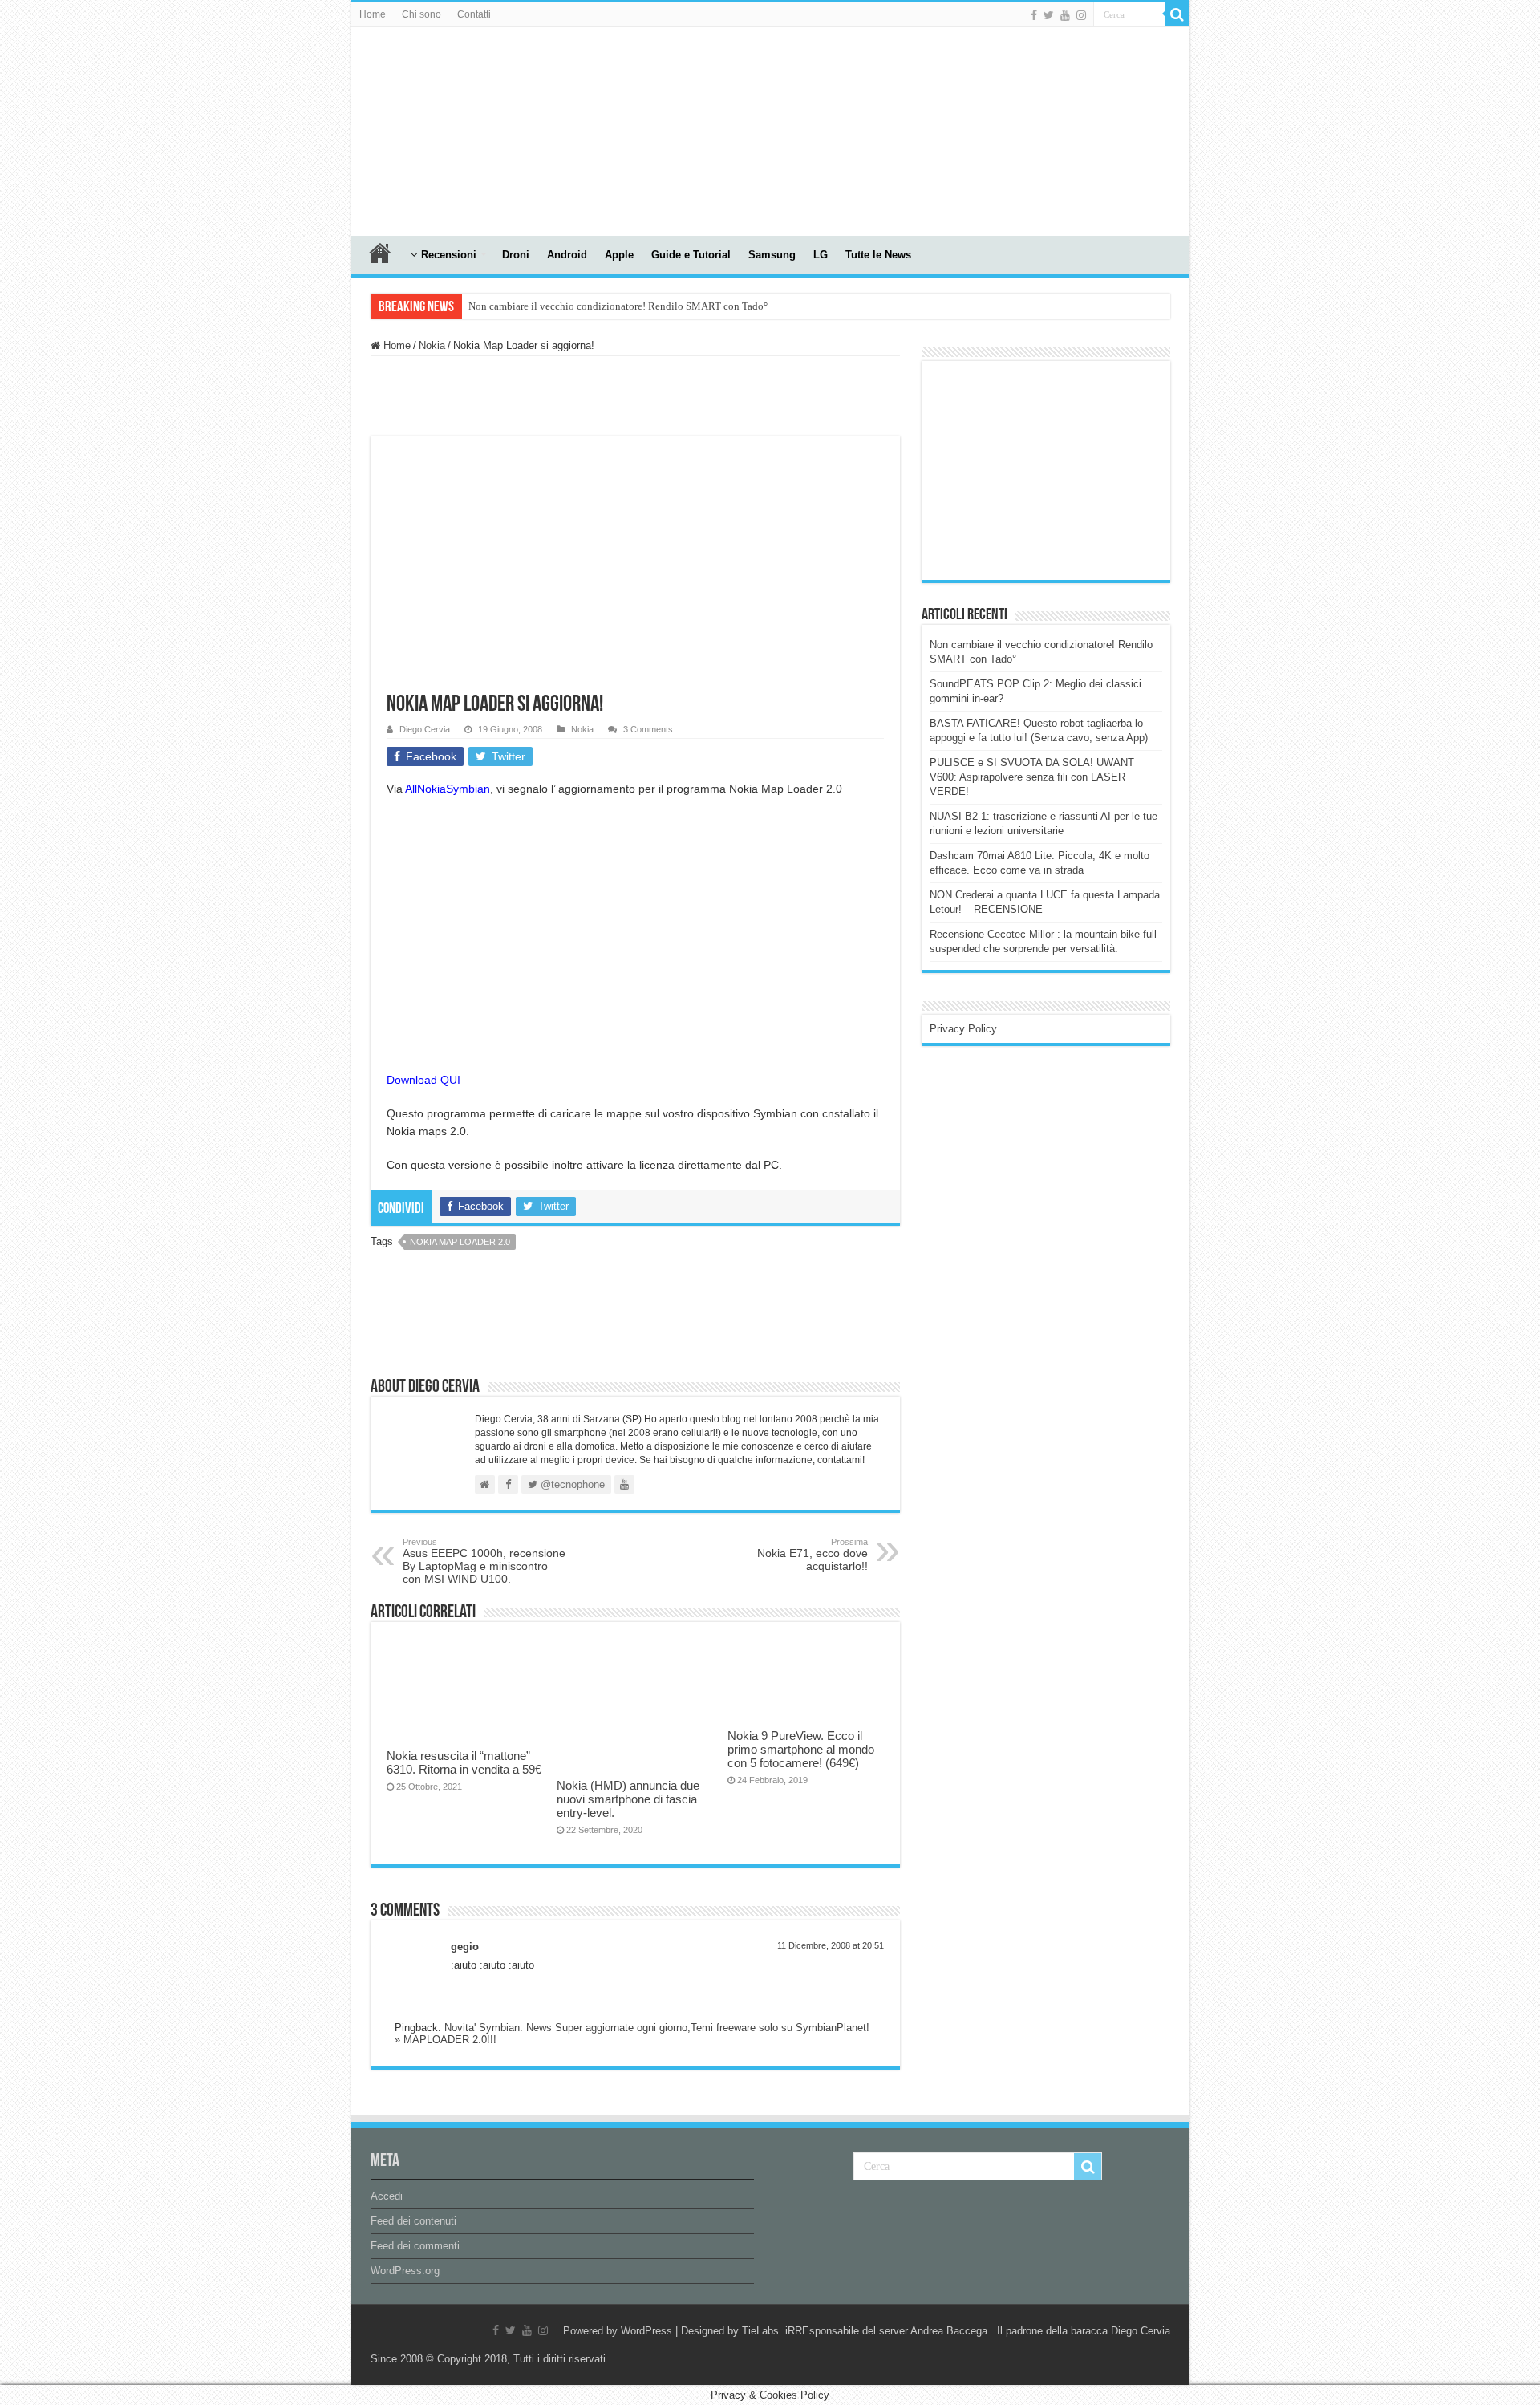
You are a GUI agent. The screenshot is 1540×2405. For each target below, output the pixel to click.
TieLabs (760, 2331)
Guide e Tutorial (691, 255)
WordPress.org (405, 2271)
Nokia (432, 345)
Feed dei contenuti (413, 2221)
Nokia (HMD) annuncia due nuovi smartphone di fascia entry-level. (628, 1799)
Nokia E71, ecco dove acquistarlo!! (813, 1555)
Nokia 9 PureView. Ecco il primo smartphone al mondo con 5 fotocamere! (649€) (801, 1749)
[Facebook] (1034, 15)
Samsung (772, 255)
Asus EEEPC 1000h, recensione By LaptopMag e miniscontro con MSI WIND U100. (484, 1561)
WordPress (646, 2331)
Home (373, 14)
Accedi (387, 2196)
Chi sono (421, 14)
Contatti (474, 14)
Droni (516, 255)
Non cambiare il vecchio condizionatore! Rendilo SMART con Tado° (618, 306)
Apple (619, 255)
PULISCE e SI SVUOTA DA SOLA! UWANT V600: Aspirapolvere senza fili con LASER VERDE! (1032, 777)
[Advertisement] (1050, 469)
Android (567, 255)
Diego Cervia (425, 729)
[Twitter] (1049, 15)
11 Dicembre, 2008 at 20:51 (831, 1945)
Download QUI (423, 1080)
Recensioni (449, 255)
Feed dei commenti (415, 2246)
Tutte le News (878, 255)
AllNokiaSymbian (448, 789)
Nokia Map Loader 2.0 (460, 1242)
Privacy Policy (963, 1029)
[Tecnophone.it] (440, 128)
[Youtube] (1065, 15)
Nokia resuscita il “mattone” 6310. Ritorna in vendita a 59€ (464, 1762)
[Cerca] (1177, 14)
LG (821, 255)
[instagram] (1081, 15)
